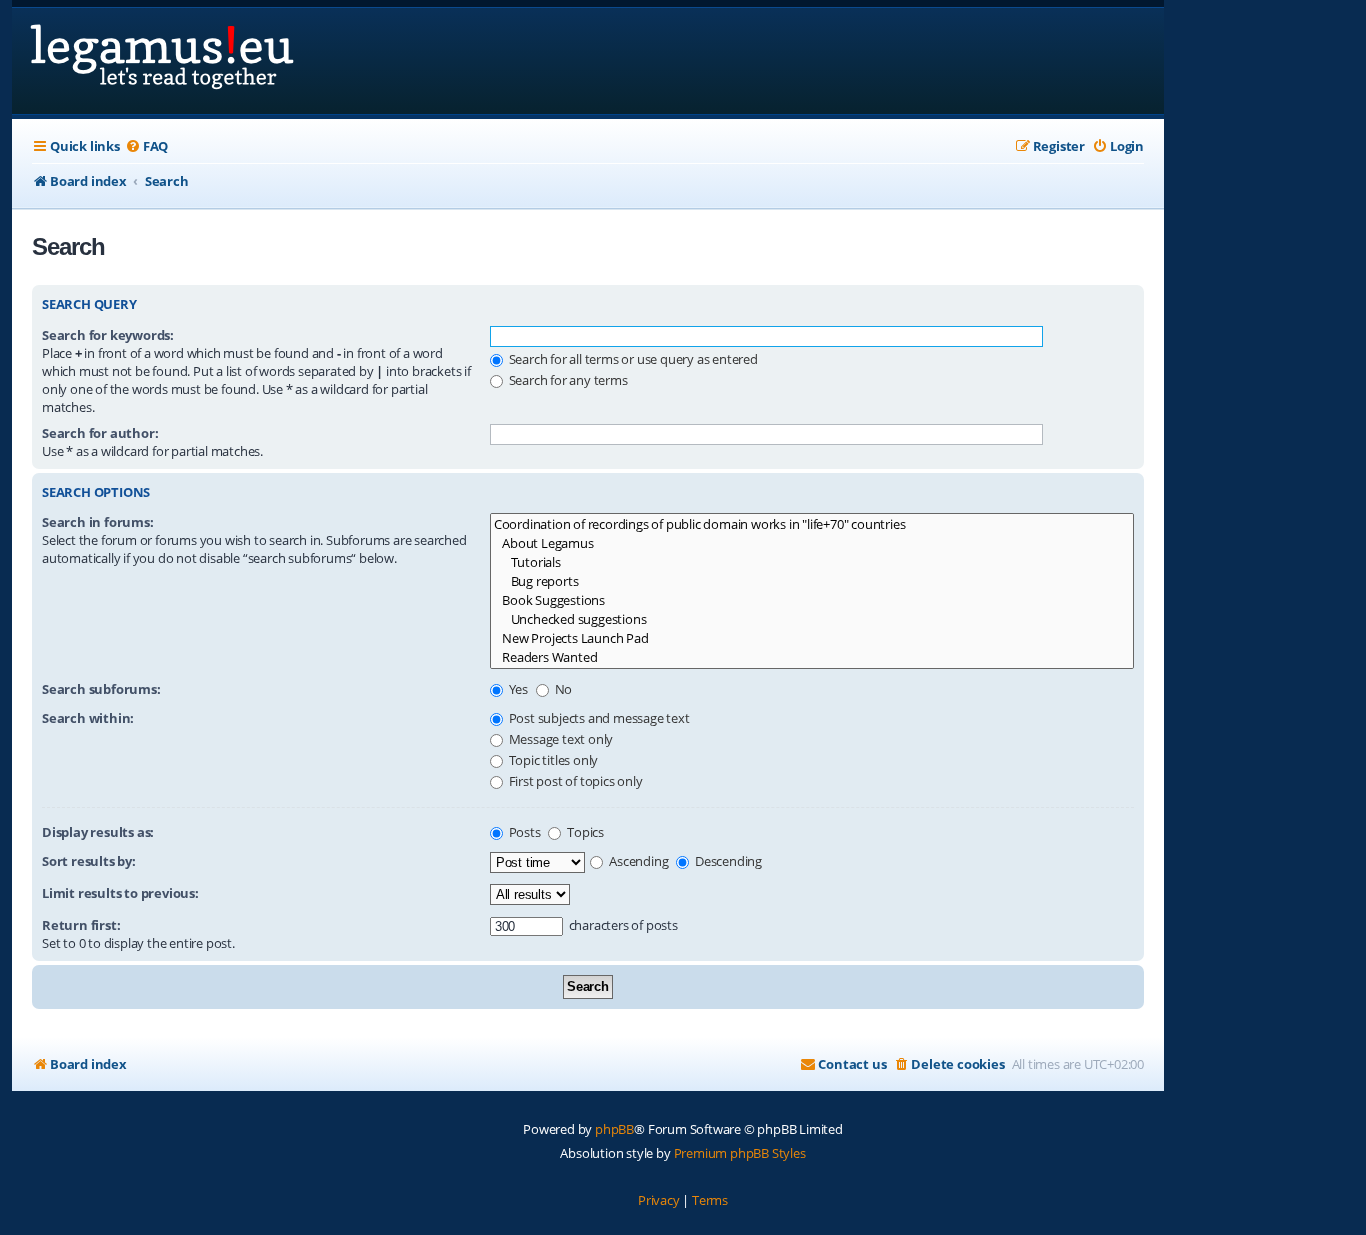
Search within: (88, 718)
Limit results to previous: (120, 893)
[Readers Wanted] (812, 657)
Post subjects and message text (598, 718)
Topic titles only (552, 760)
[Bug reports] (812, 581)
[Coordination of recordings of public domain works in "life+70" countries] (812, 524)
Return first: (81, 925)
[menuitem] (146, 146)
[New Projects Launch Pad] (812, 638)
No (562, 689)
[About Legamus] (812, 543)
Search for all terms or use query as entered (632, 359)
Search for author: (100, 433)
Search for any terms (567, 380)
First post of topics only (574, 781)
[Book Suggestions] (812, 600)
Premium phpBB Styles (740, 1153)
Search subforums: (101, 689)
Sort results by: (89, 861)
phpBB (614, 1129)
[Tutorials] (812, 562)
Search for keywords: (108, 335)
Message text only (559, 739)
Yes (517, 689)
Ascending (637, 861)
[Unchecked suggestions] (812, 619)
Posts (523, 832)
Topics (584, 832)
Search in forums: (98, 522)
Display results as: (98, 832)
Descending (727, 861)
